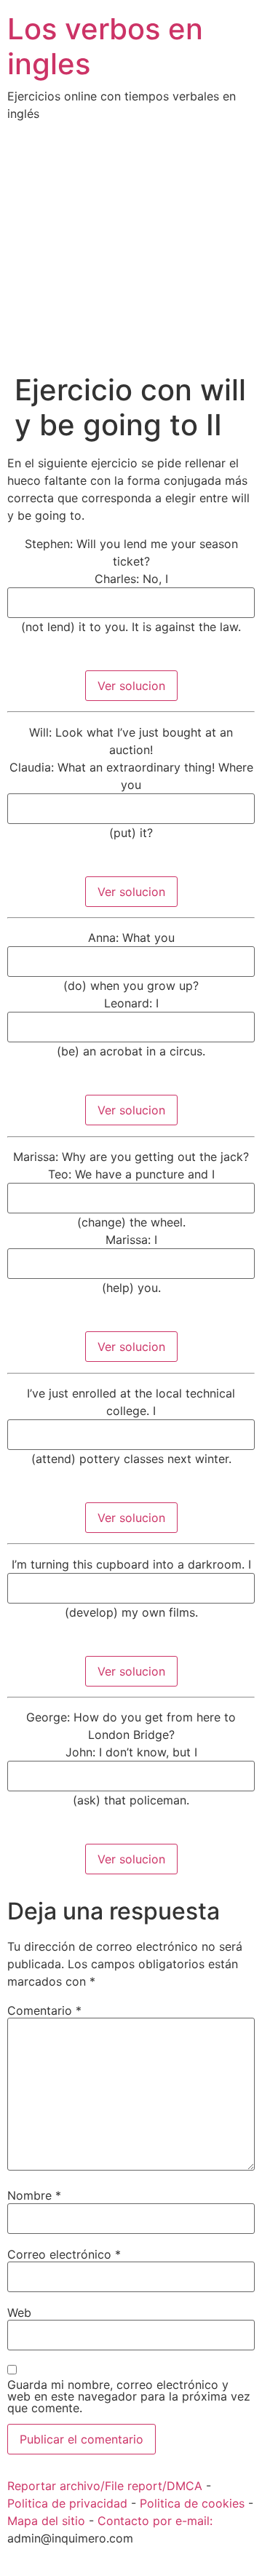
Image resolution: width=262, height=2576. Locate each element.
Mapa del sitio (46, 2521)
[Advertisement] (131, 258)
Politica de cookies (192, 2503)
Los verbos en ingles (105, 46)
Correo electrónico (64, 2254)
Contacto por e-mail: (155, 2521)
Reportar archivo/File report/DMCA (105, 2486)
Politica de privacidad (67, 2503)
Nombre (34, 2195)
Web (19, 2313)
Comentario (44, 2010)
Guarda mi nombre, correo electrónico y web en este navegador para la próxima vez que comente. (129, 2396)
